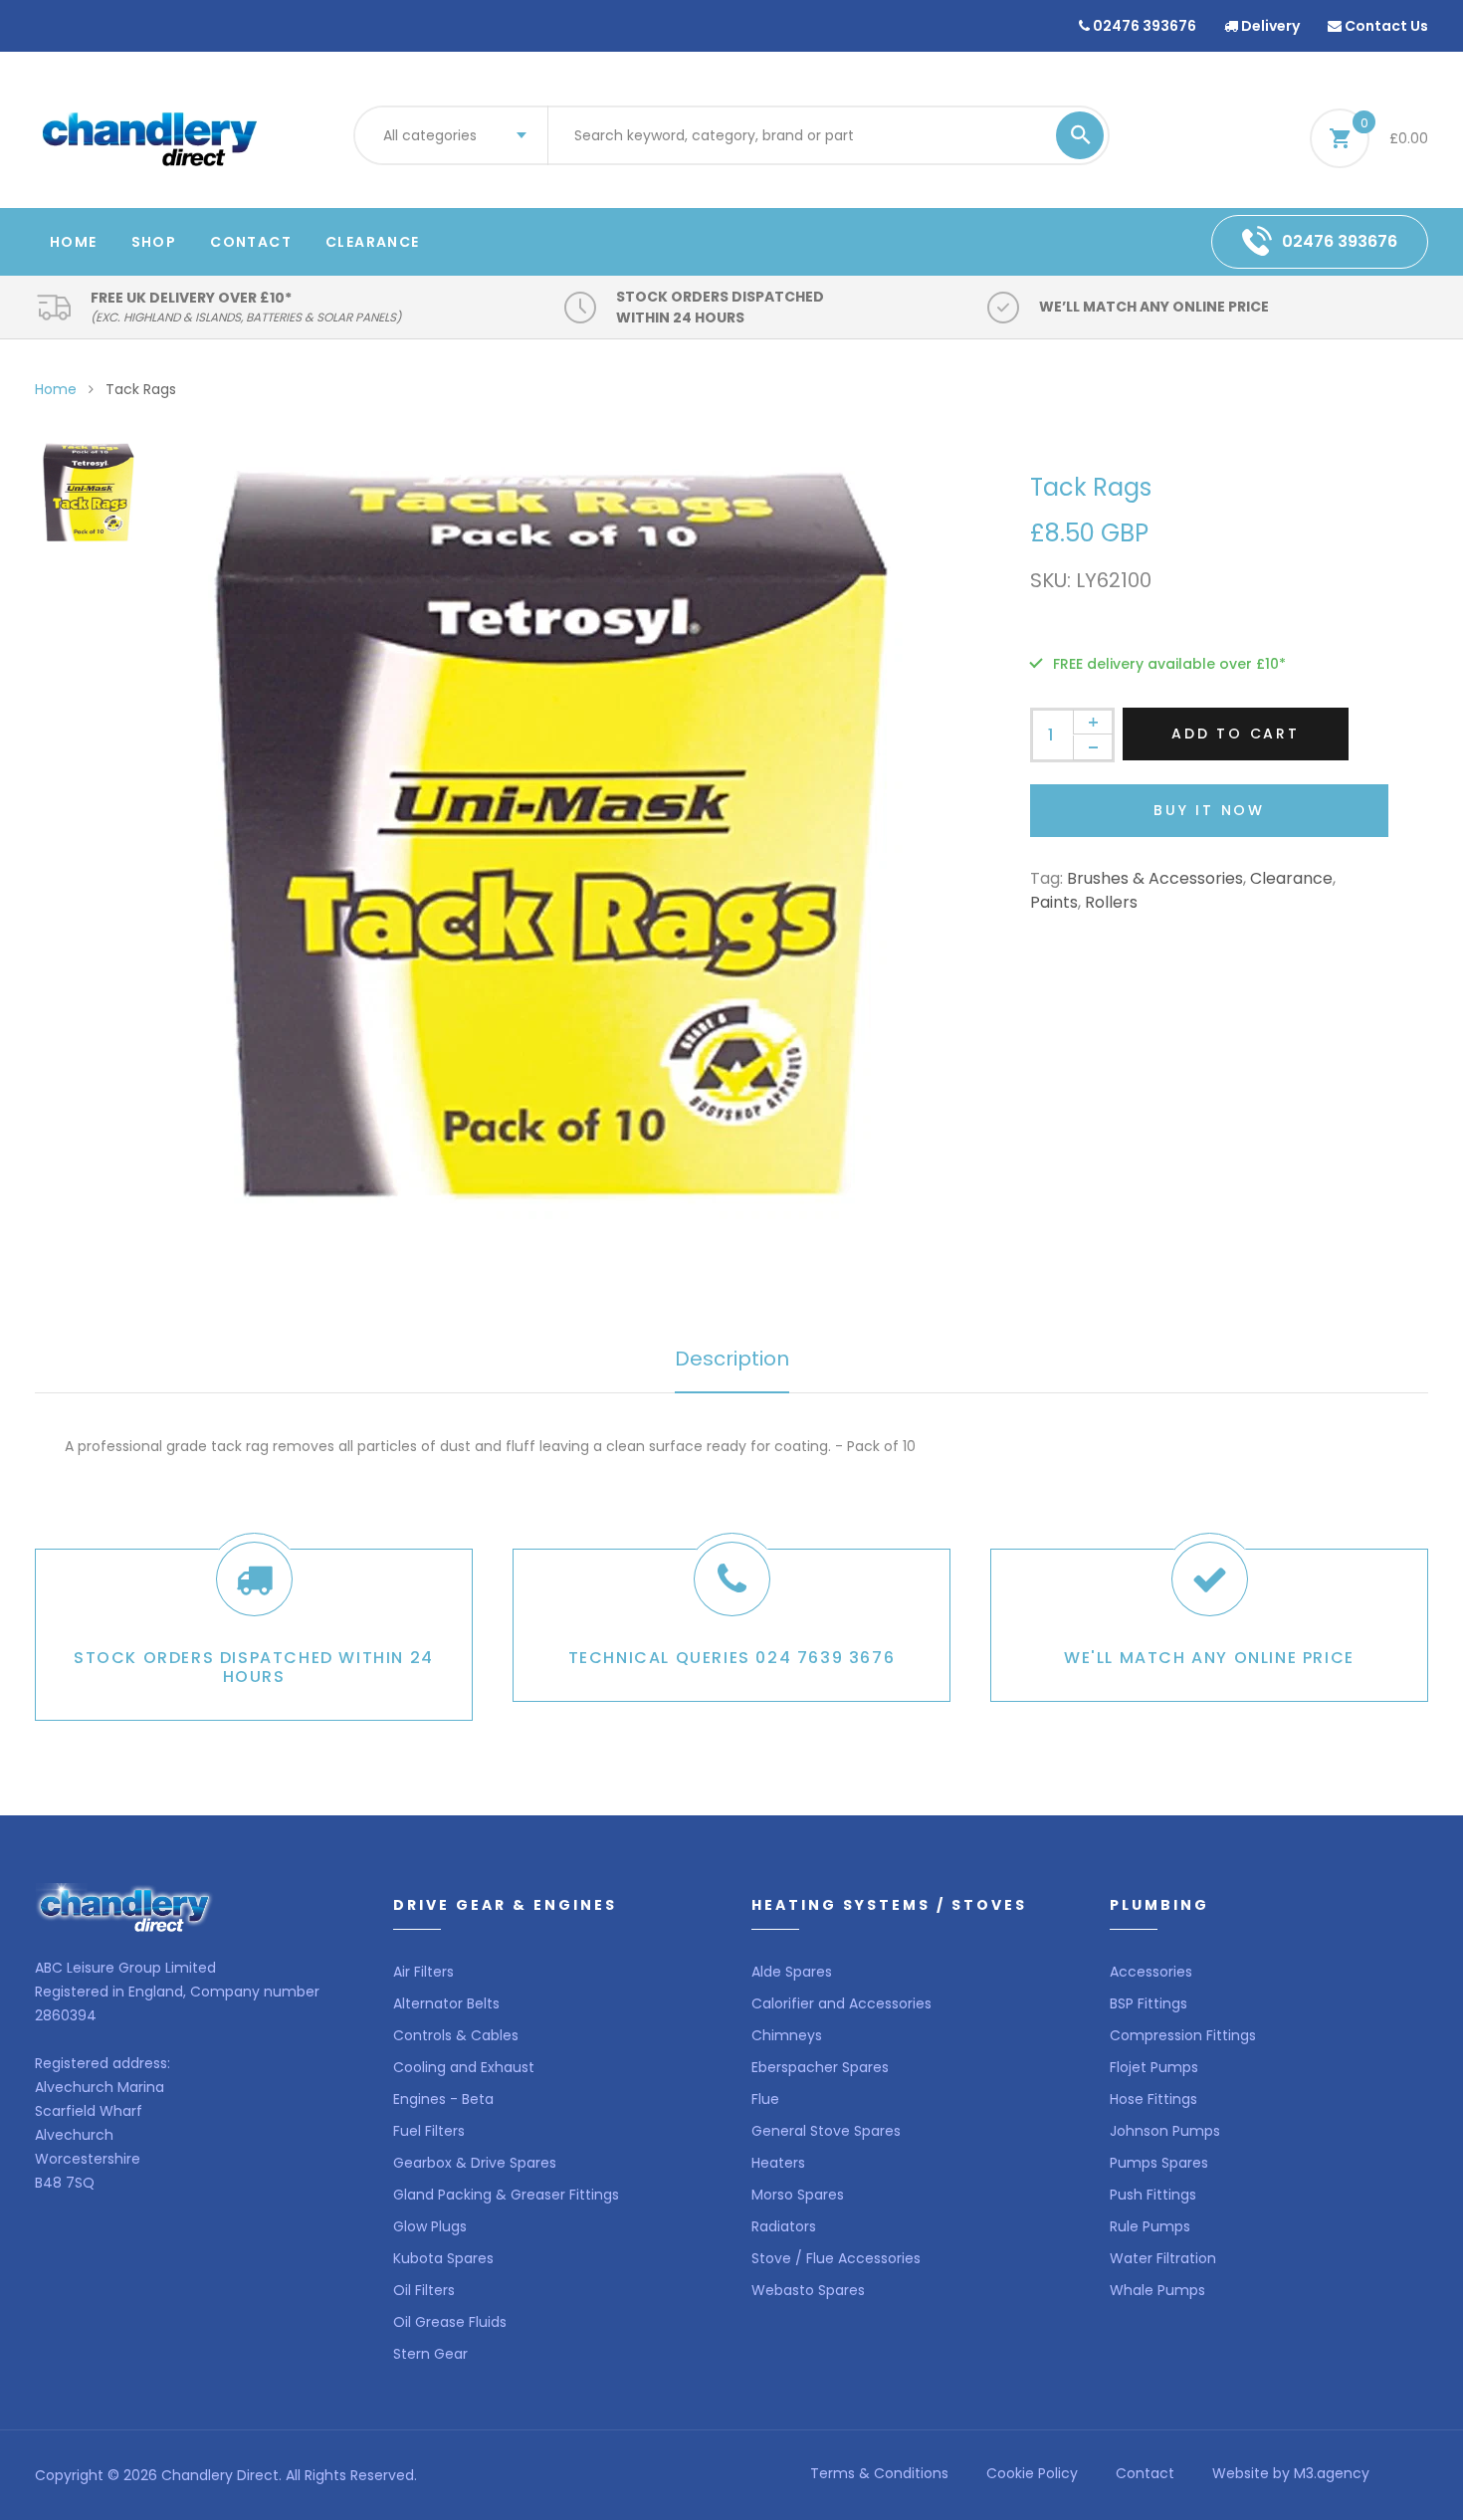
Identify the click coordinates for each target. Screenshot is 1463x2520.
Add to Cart (1236, 734)
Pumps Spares (1159, 2163)
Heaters (778, 2163)
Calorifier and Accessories (841, 2003)
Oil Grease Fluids (450, 2322)
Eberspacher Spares (820, 2067)
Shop (154, 242)
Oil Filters (424, 2290)
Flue (765, 2099)
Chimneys (787, 2035)
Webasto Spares (808, 2290)
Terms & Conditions (879, 2473)
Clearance (373, 242)
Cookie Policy (1032, 2473)
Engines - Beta (443, 2099)
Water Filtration (1163, 2258)
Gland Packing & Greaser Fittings (506, 2195)
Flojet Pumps (1154, 2067)
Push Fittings (1153, 2195)
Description (732, 1359)
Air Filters (423, 1972)
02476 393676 (1143, 26)
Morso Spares (798, 2195)
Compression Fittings (1183, 2035)
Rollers (1111, 902)
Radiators (784, 2226)
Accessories (1151, 1972)
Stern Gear (430, 2354)
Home (74, 242)
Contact (251, 242)
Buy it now (1209, 810)
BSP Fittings (1149, 2003)
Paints (1054, 902)
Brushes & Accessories (1155, 878)
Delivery (1269, 26)
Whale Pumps (1157, 2290)
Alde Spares (792, 1972)
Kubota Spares (443, 2258)
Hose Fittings (1153, 2099)
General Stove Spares (826, 2131)
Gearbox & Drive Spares (475, 2163)
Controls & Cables (456, 2035)
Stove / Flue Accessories (836, 2258)
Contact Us (1385, 26)
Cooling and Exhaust (464, 2067)
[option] (552, 837)
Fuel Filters (429, 2131)
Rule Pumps (1150, 2226)
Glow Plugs (430, 2226)
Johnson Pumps (1165, 2131)
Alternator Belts (446, 2003)
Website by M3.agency (1291, 2473)
